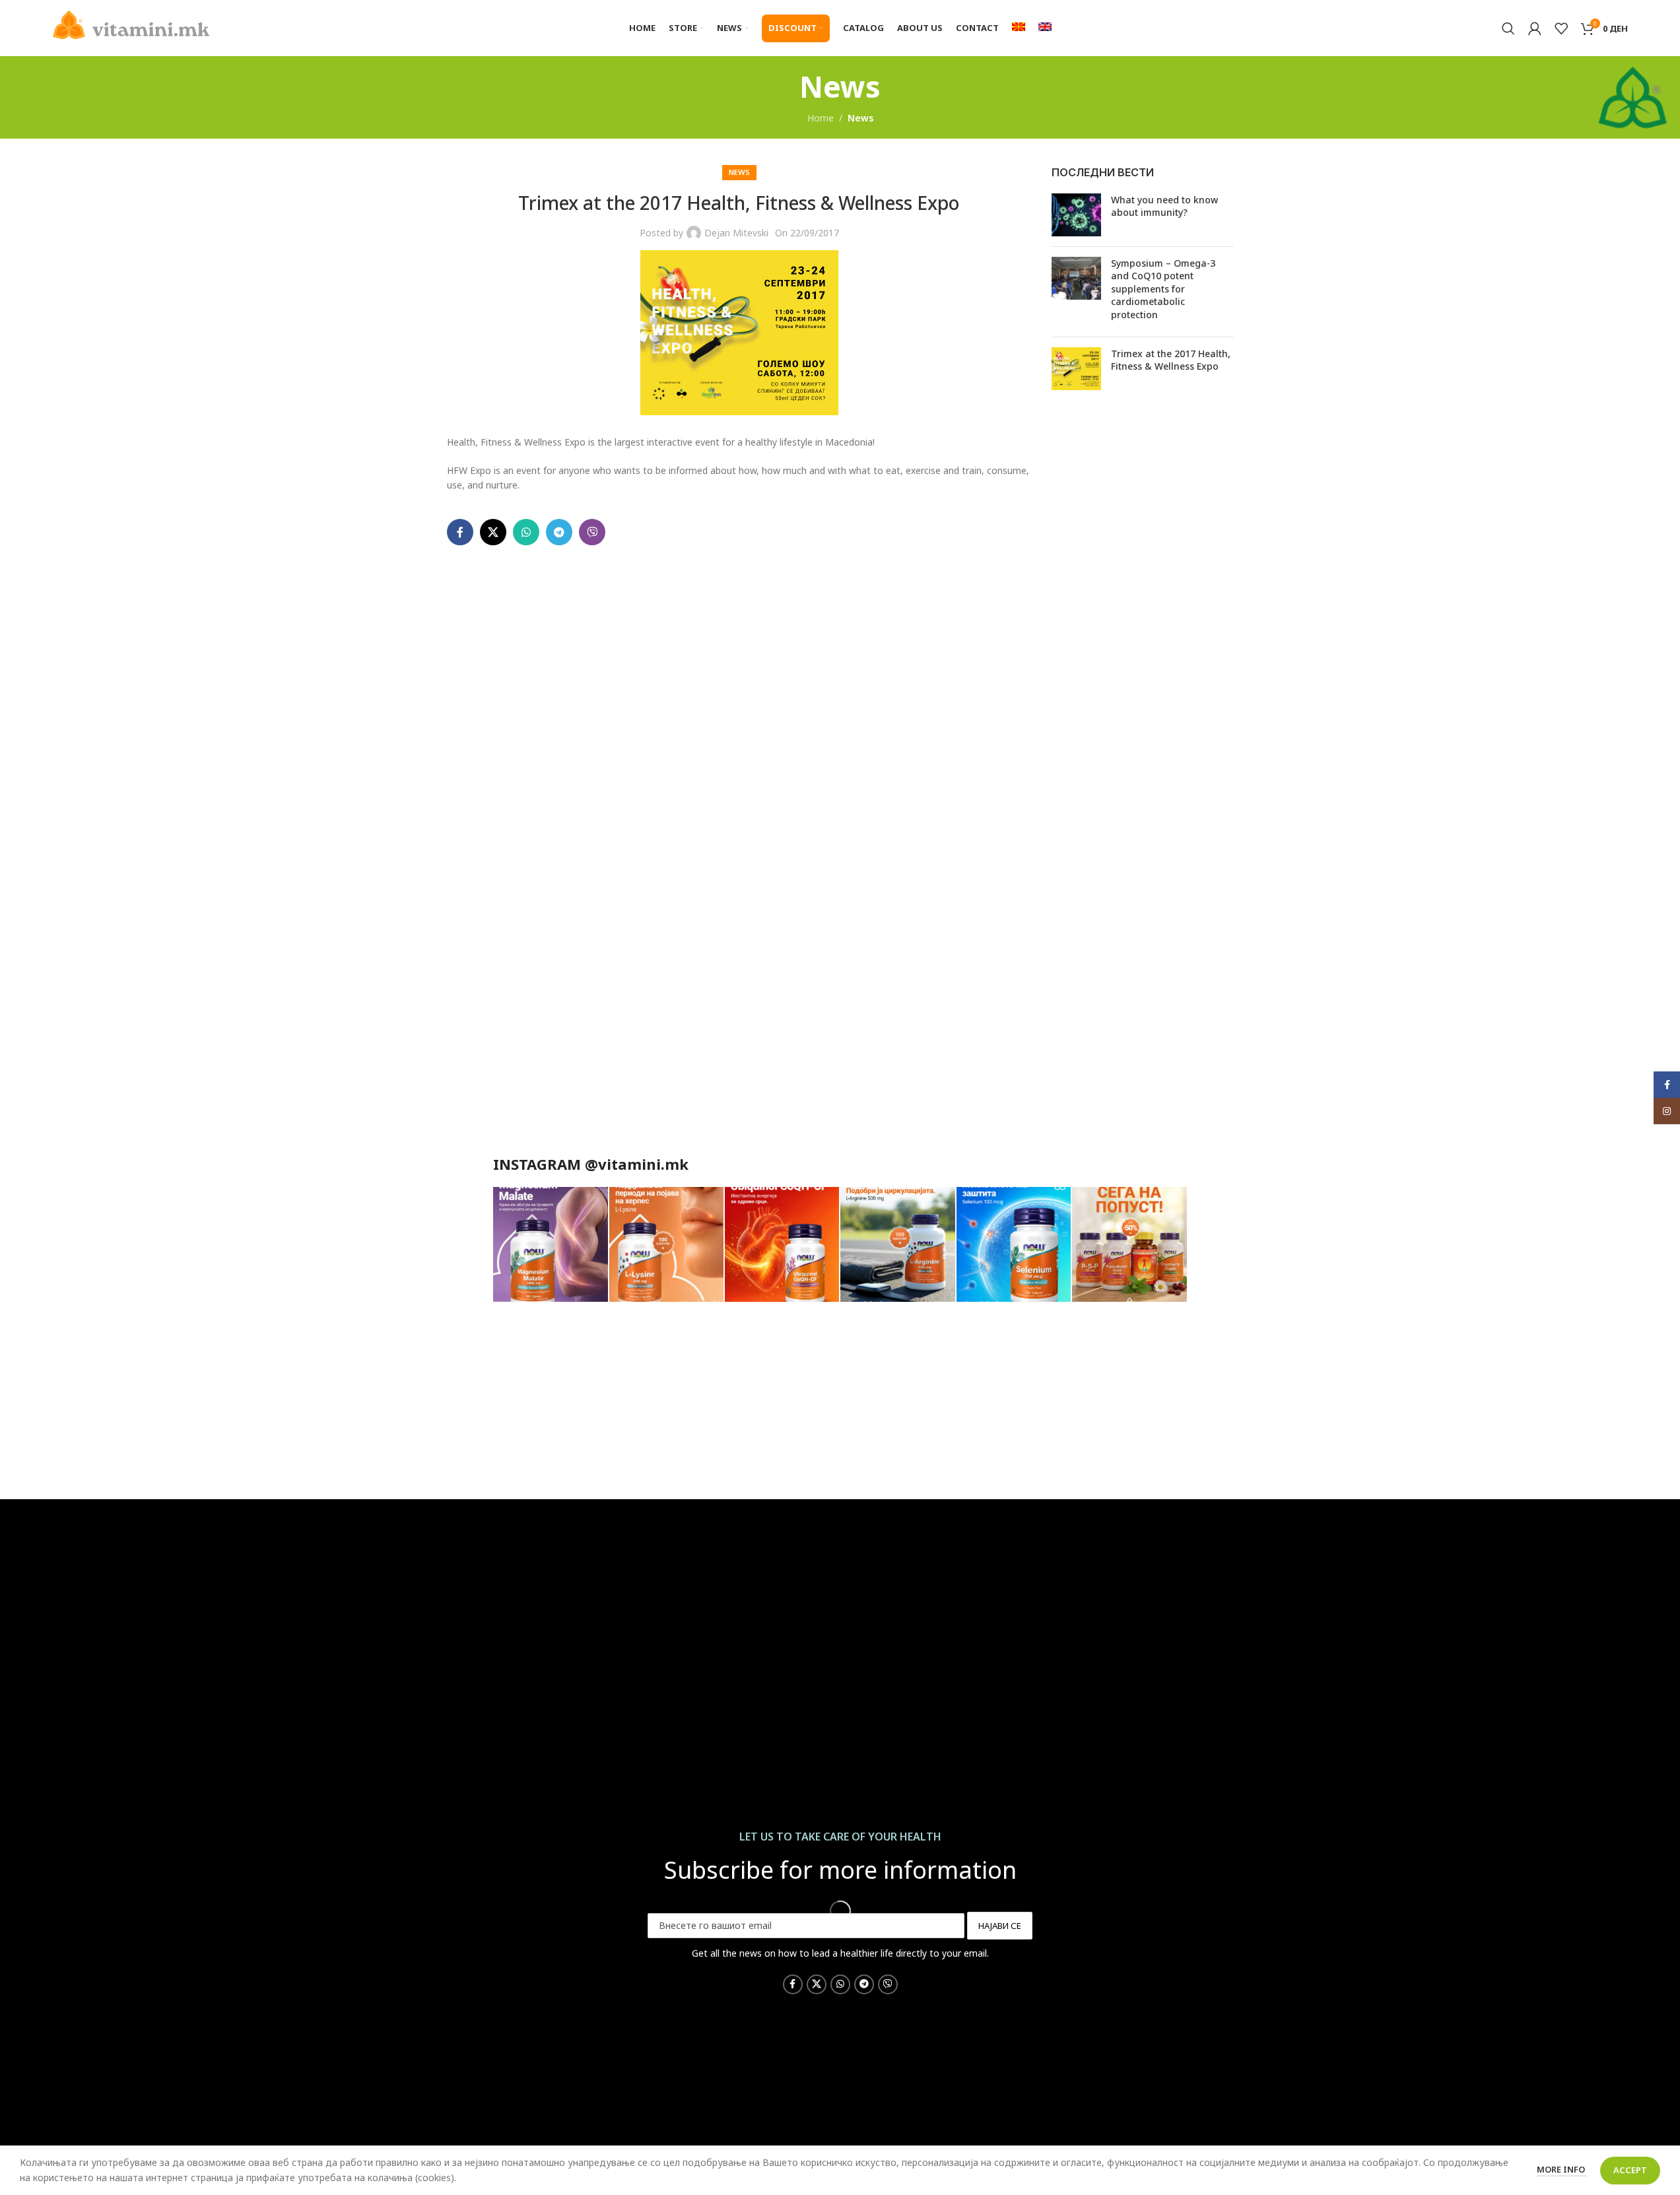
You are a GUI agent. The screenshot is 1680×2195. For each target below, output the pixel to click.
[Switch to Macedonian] (1019, 28)
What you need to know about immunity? (1164, 206)
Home (821, 118)
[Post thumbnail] (1076, 215)
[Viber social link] (592, 532)
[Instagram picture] (550, 1244)
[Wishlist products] (1561, 28)
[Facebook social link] (460, 532)
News (860, 118)
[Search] (1508, 28)
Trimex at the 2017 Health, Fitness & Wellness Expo (1171, 360)
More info (1562, 2169)
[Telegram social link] (559, 532)
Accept (1630, 2170)
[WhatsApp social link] (526, 532)
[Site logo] (131, 23)
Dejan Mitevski (736, 233)
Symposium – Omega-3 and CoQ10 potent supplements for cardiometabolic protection (1163, 289)
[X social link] (493, 532)
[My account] (1535, 28)
